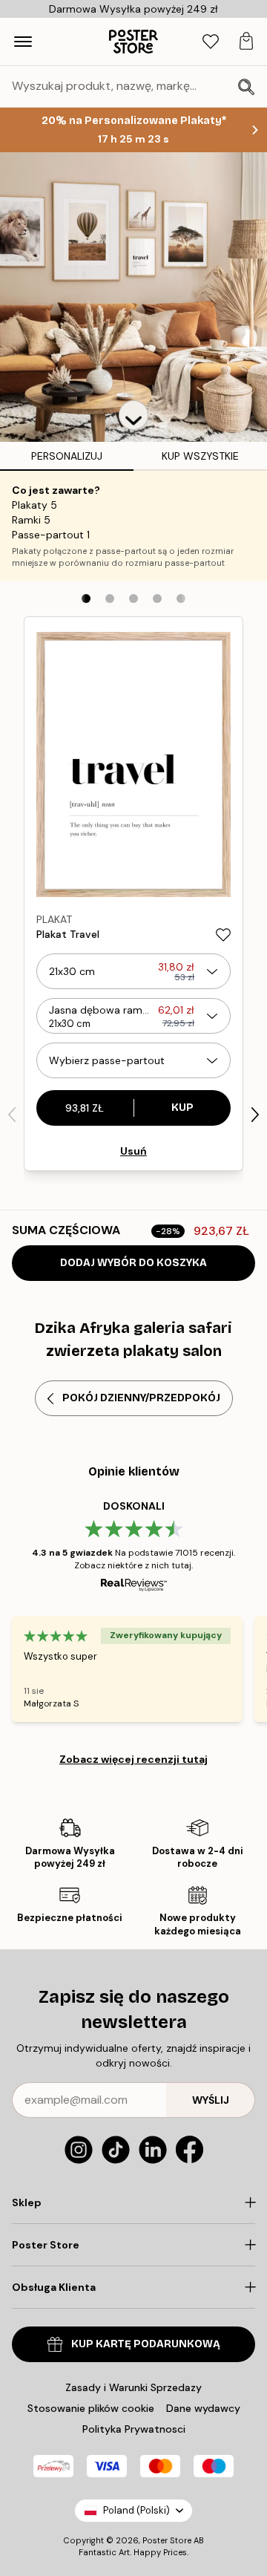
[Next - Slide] (255, 1115)
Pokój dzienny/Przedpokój (141, 1398)
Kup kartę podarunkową (146, 2344)
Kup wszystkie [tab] (200, 456)
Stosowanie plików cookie (91, 2408)
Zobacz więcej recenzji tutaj (133, 1759)
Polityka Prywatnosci (134, 2429)
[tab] (211, 42)
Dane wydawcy (203, 2408)
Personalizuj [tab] (67, 456)
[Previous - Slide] (12, 1115)
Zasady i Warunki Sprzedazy (133, 2387)
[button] (133, 415)
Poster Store (167, 2540)
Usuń (133, 1151)
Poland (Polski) (136, 2510)
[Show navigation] (23, 42)
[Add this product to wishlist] (223, 935)
